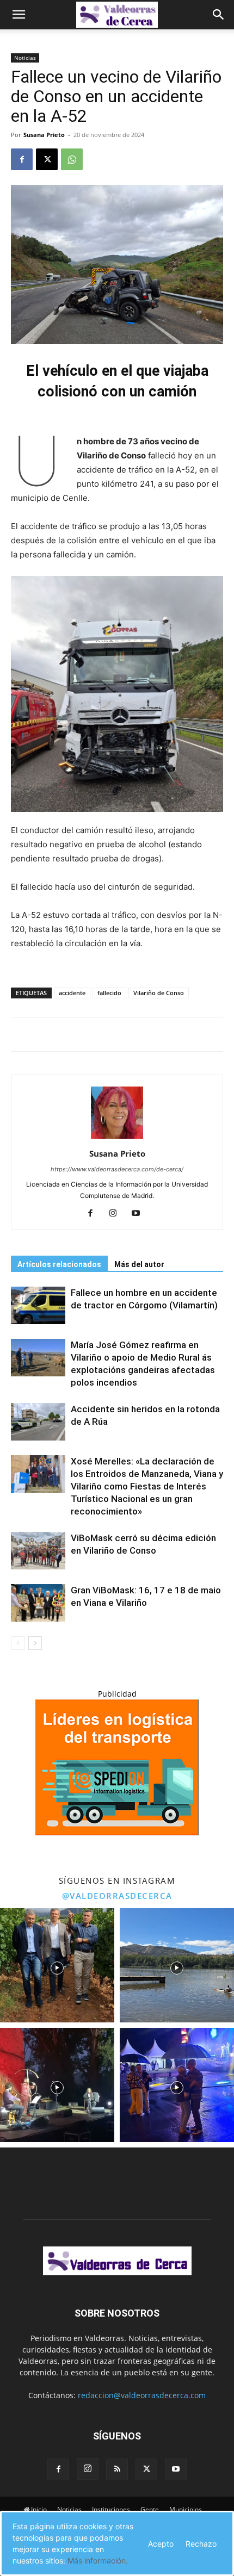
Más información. (98, 2561)
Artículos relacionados (59, 1264)
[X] (47, 159)
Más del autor (139, 1264)
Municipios (186, 2509)
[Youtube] (140, 1214)
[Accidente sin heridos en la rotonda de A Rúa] (38, 1422)
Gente (150, 2509)
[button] (19, 15)
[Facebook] (22, 159)
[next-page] (35, 1643)
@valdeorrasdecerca (117, 1896)
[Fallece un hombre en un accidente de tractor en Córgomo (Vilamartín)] (38, 1305)
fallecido (109, 993)
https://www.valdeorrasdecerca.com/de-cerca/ (117, 1169)
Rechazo (201, 2544)
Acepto (161, 2544)
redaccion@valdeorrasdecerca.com (142, 2395)
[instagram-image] (57, 1965)
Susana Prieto (44, 135)
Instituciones (111, 2509)
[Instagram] (117, 1214)
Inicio (39, 2509)
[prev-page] (18, 1643)
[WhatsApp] (72, 159)
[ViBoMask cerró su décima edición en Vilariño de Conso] (38, 1551)
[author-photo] (117, 1138)
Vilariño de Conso (159, 993)
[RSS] (117, 2469)
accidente (72, 993)
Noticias (25, 58)
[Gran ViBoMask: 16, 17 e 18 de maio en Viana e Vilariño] (38, 1603)
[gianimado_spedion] (117, 1832)
